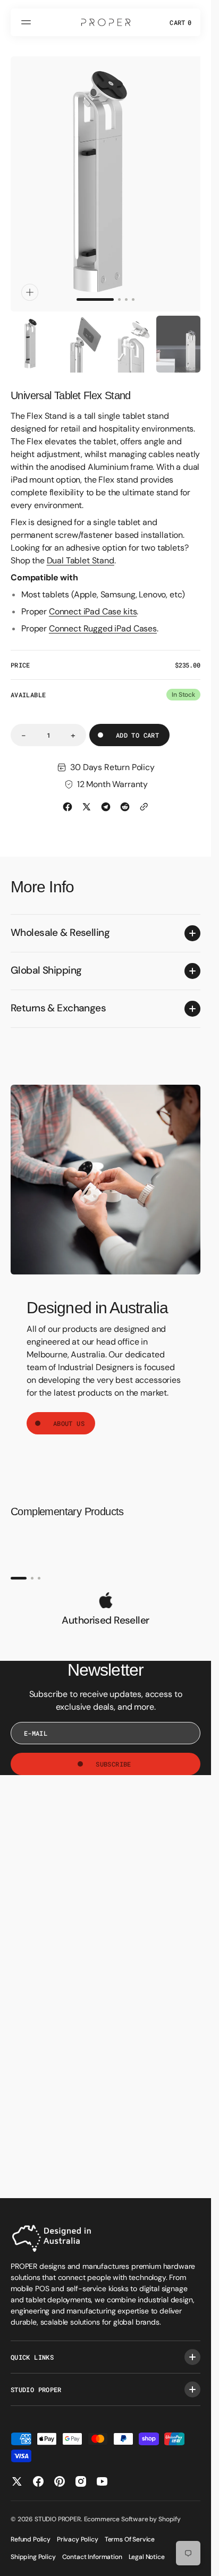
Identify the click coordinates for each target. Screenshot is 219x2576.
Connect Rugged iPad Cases (103, 618)
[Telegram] (106, 797)
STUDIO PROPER (58, 2519)
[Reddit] (125, 797)
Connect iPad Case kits (93, 601)
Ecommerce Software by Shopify (132, 2519)
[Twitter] (87, 797)
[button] (28, 22)
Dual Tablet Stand (81, 550)
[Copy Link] (144, 797)
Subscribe (113, 1754)
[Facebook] (68, 797)
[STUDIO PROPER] (106, 22)
